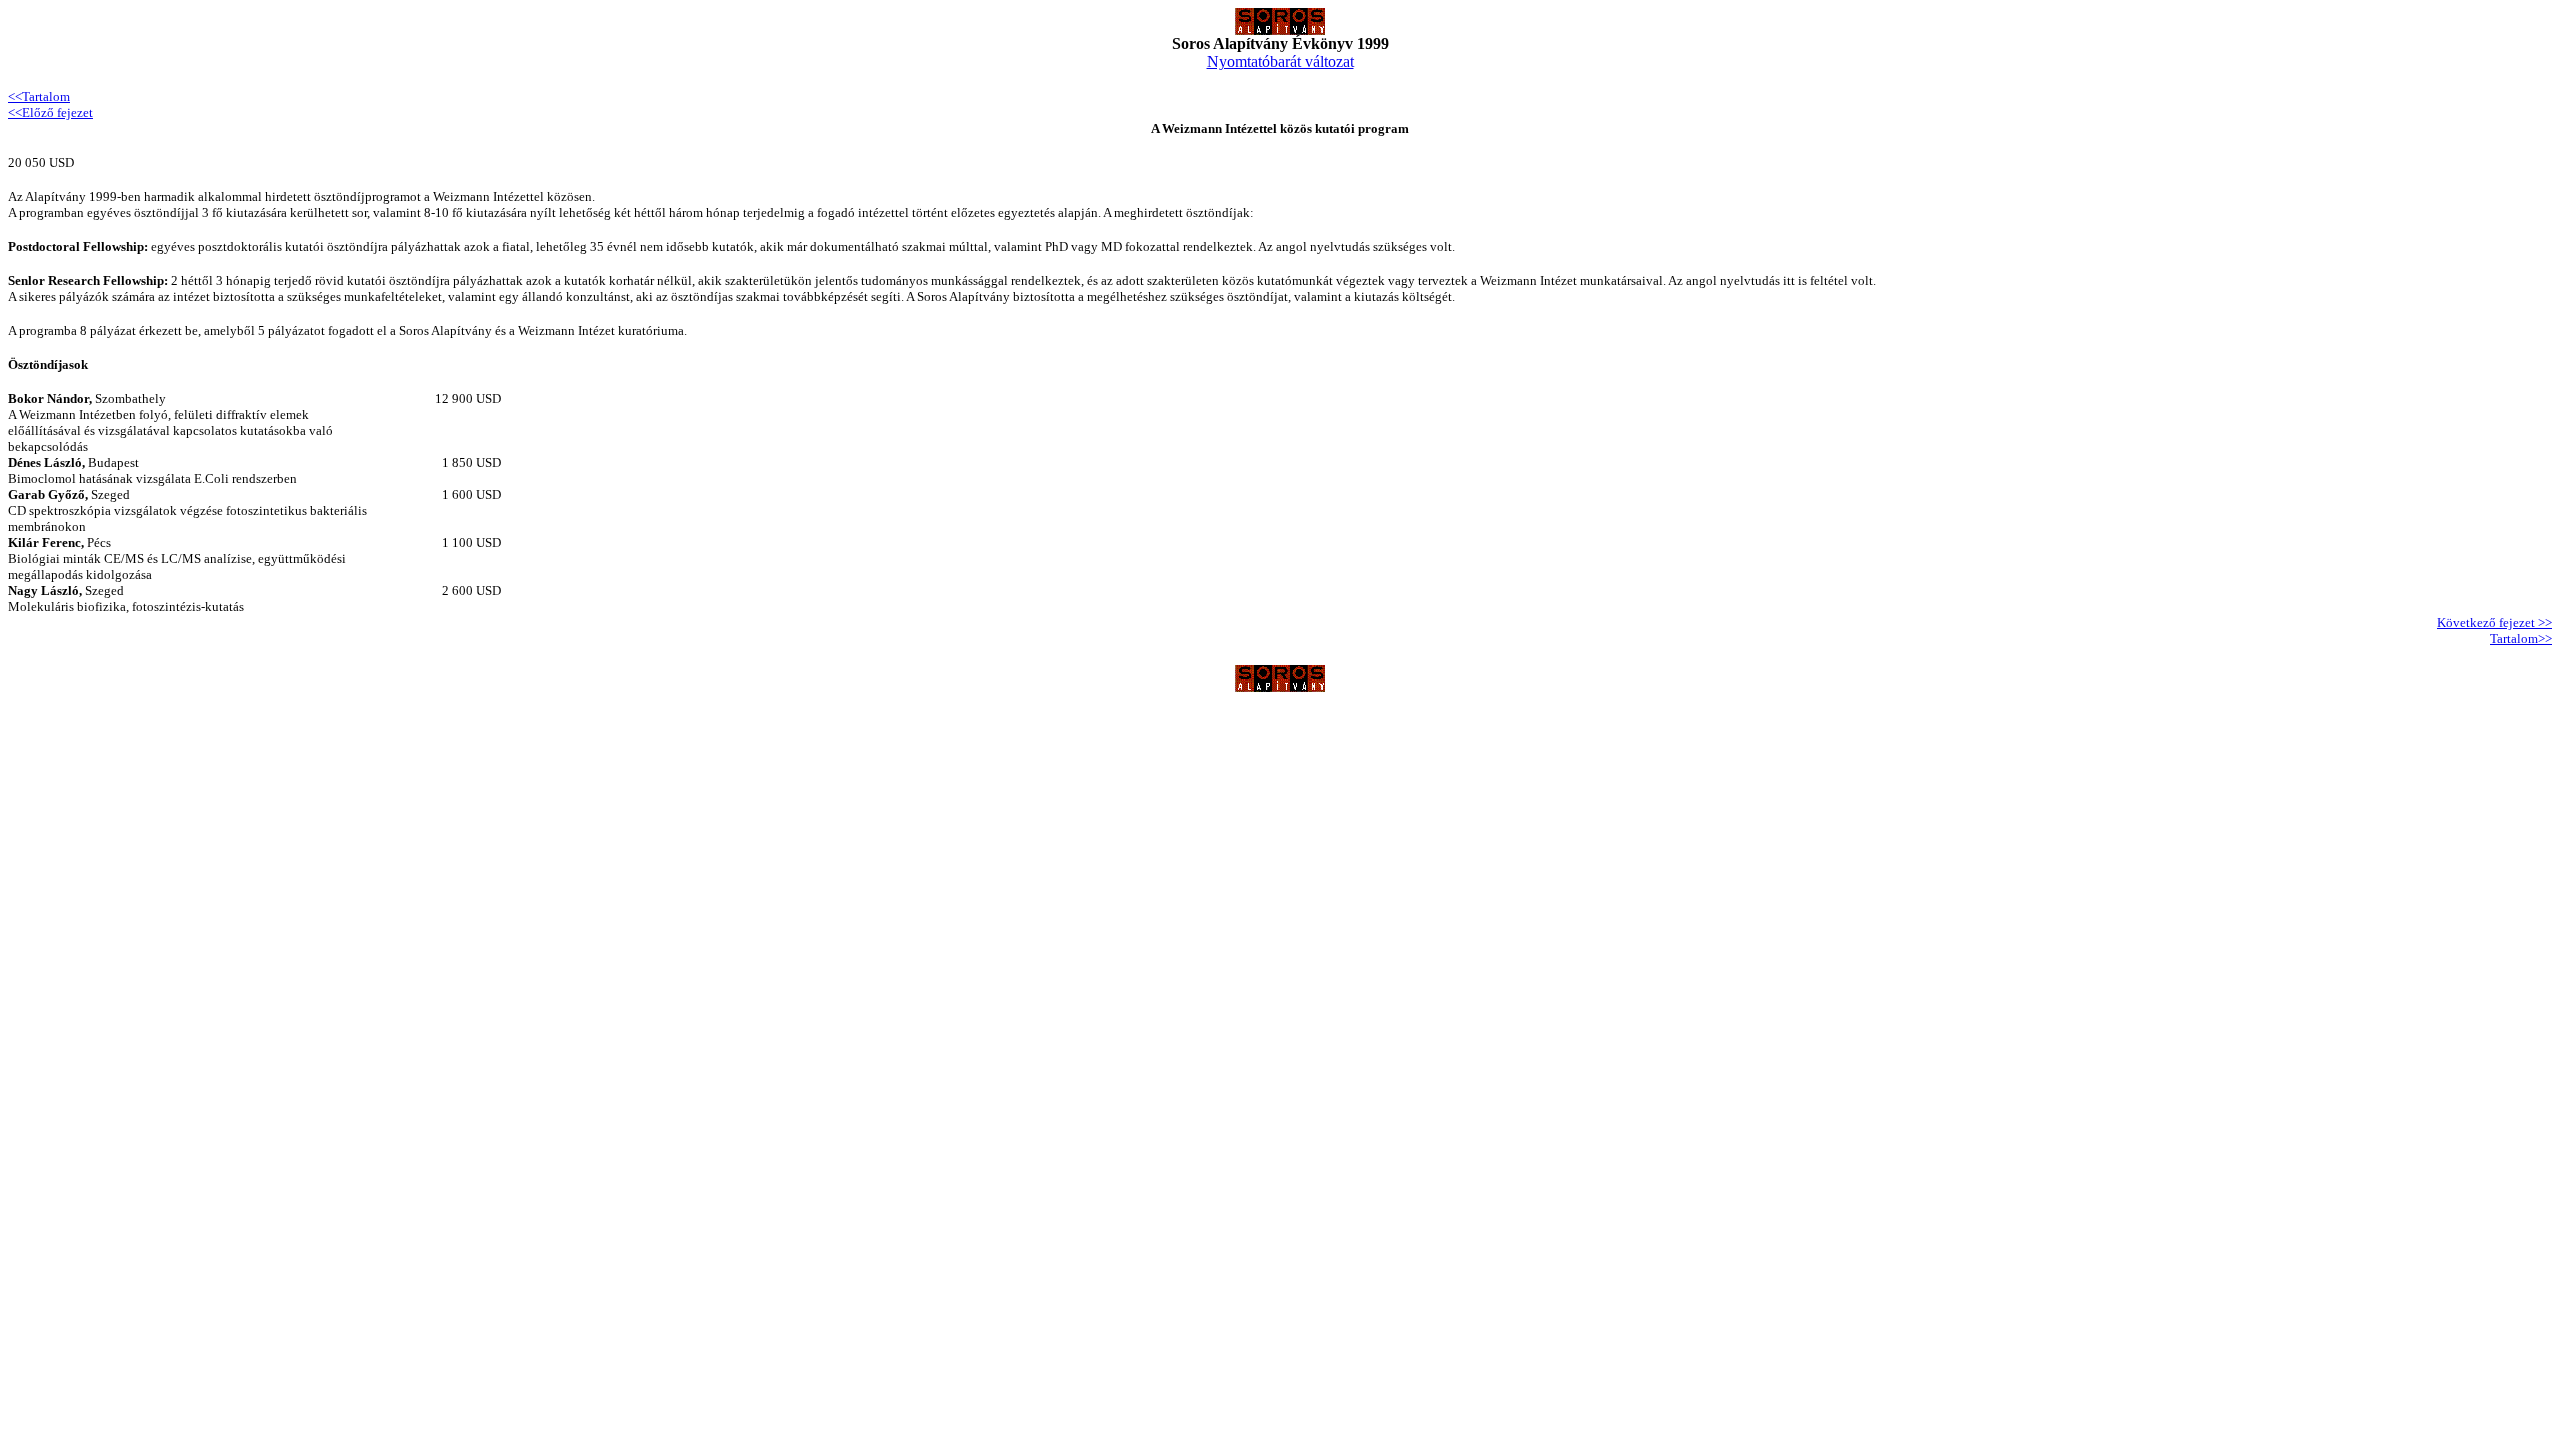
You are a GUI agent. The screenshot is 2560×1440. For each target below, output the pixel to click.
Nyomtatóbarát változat (1280, 61)
